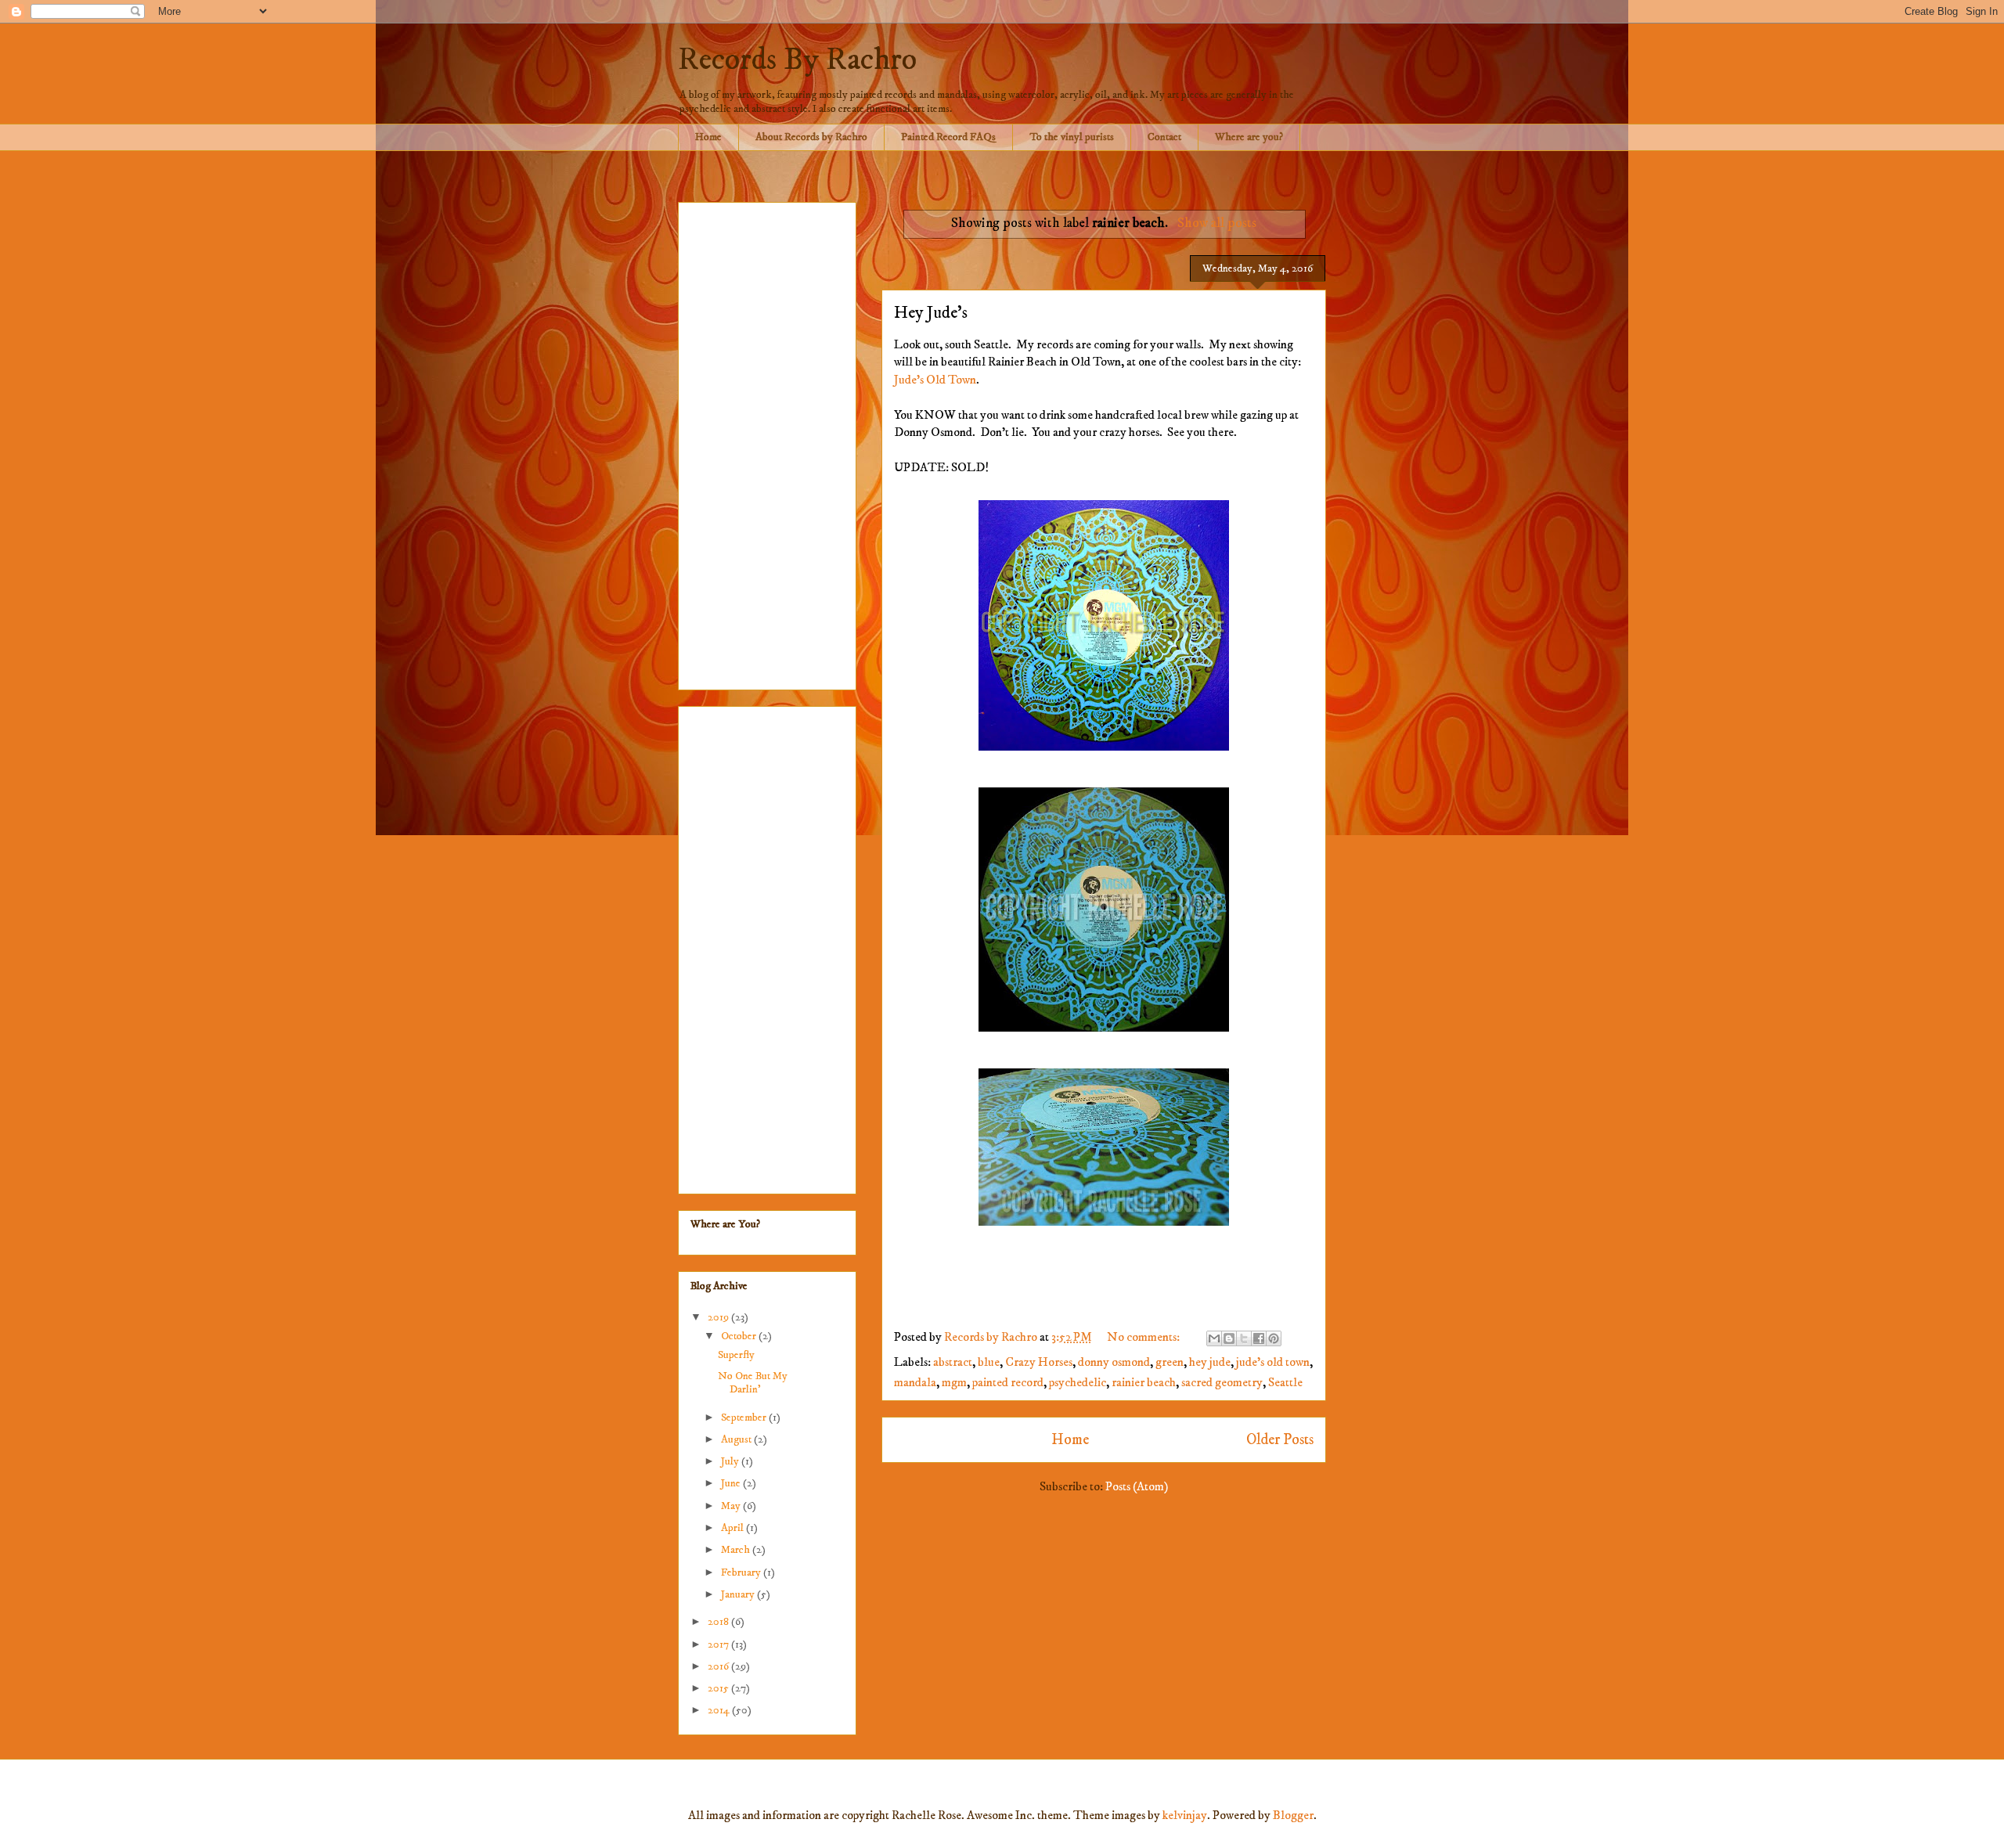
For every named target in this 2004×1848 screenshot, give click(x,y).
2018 (719, 1622)
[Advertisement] (767, 443)
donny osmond (1114, 1362)
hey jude (1210, 1362)
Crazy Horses (1039, 1362)
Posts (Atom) (1137, 1486)
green (1170, 1362)
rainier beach (1144, 1382)
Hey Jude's (931, 313)
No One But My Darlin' (753, 1383)
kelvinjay (1185, 1815)
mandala (915, 1382)
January (739, 1594)
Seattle (1285, 1382)
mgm (954, 1382)
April (733, 1528)
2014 (720, 1710)
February (742, 1572)
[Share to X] (1244, 1338)
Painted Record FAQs (948, 137)
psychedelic (1078, 1382)
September (745, 1418)
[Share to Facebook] (1259, 1338)
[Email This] (1214, 1338)
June (732, 1483)
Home (708, 137)
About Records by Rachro (811, 137)
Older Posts (1280, 1439)
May (732, 1506)
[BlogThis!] (1229, 1338)
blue (989, 1362)
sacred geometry (1222, 1382)
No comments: (1144, 1337)
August (737, 1439)
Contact (1164, 137)
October (740, 1336)
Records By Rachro (797, 60)
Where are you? (1249, 137)
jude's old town (1273, 1362)
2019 (719, 1317)
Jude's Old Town (935, 380)
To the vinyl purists (1072, 137)
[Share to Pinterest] (1274, 1338)
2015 (719, 1688)
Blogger (1293, 1815)
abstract (953, 1362)
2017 (719, 1644)
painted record (1008, 1382)
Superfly (736, 1355)
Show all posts (1216, 223)
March (737, 1550)
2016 (719, 1666)
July (731, 1461)
